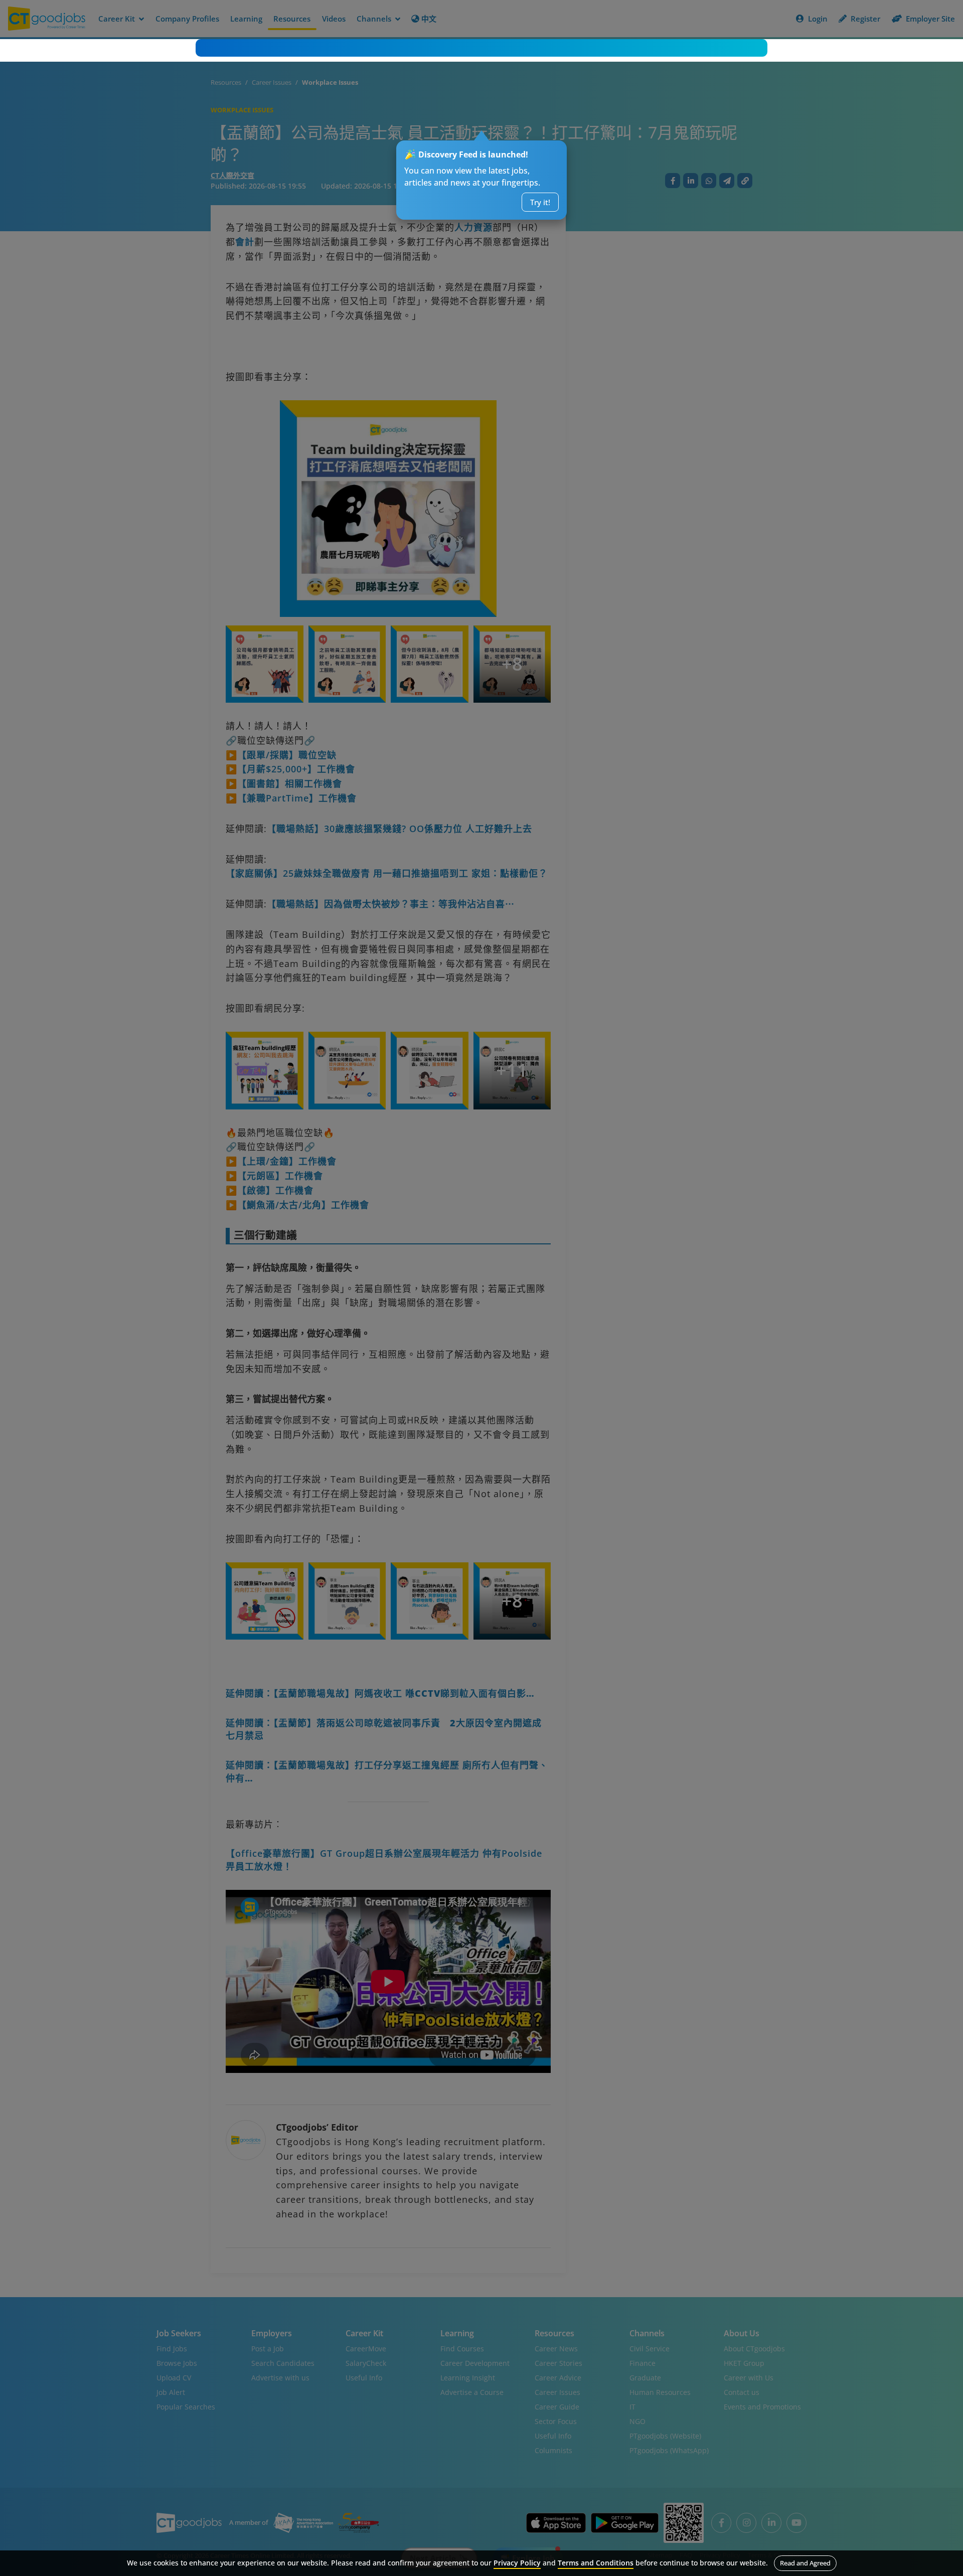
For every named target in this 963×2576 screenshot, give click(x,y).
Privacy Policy (517, 2563)
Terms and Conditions (596, 2563)
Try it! (540, 202)
